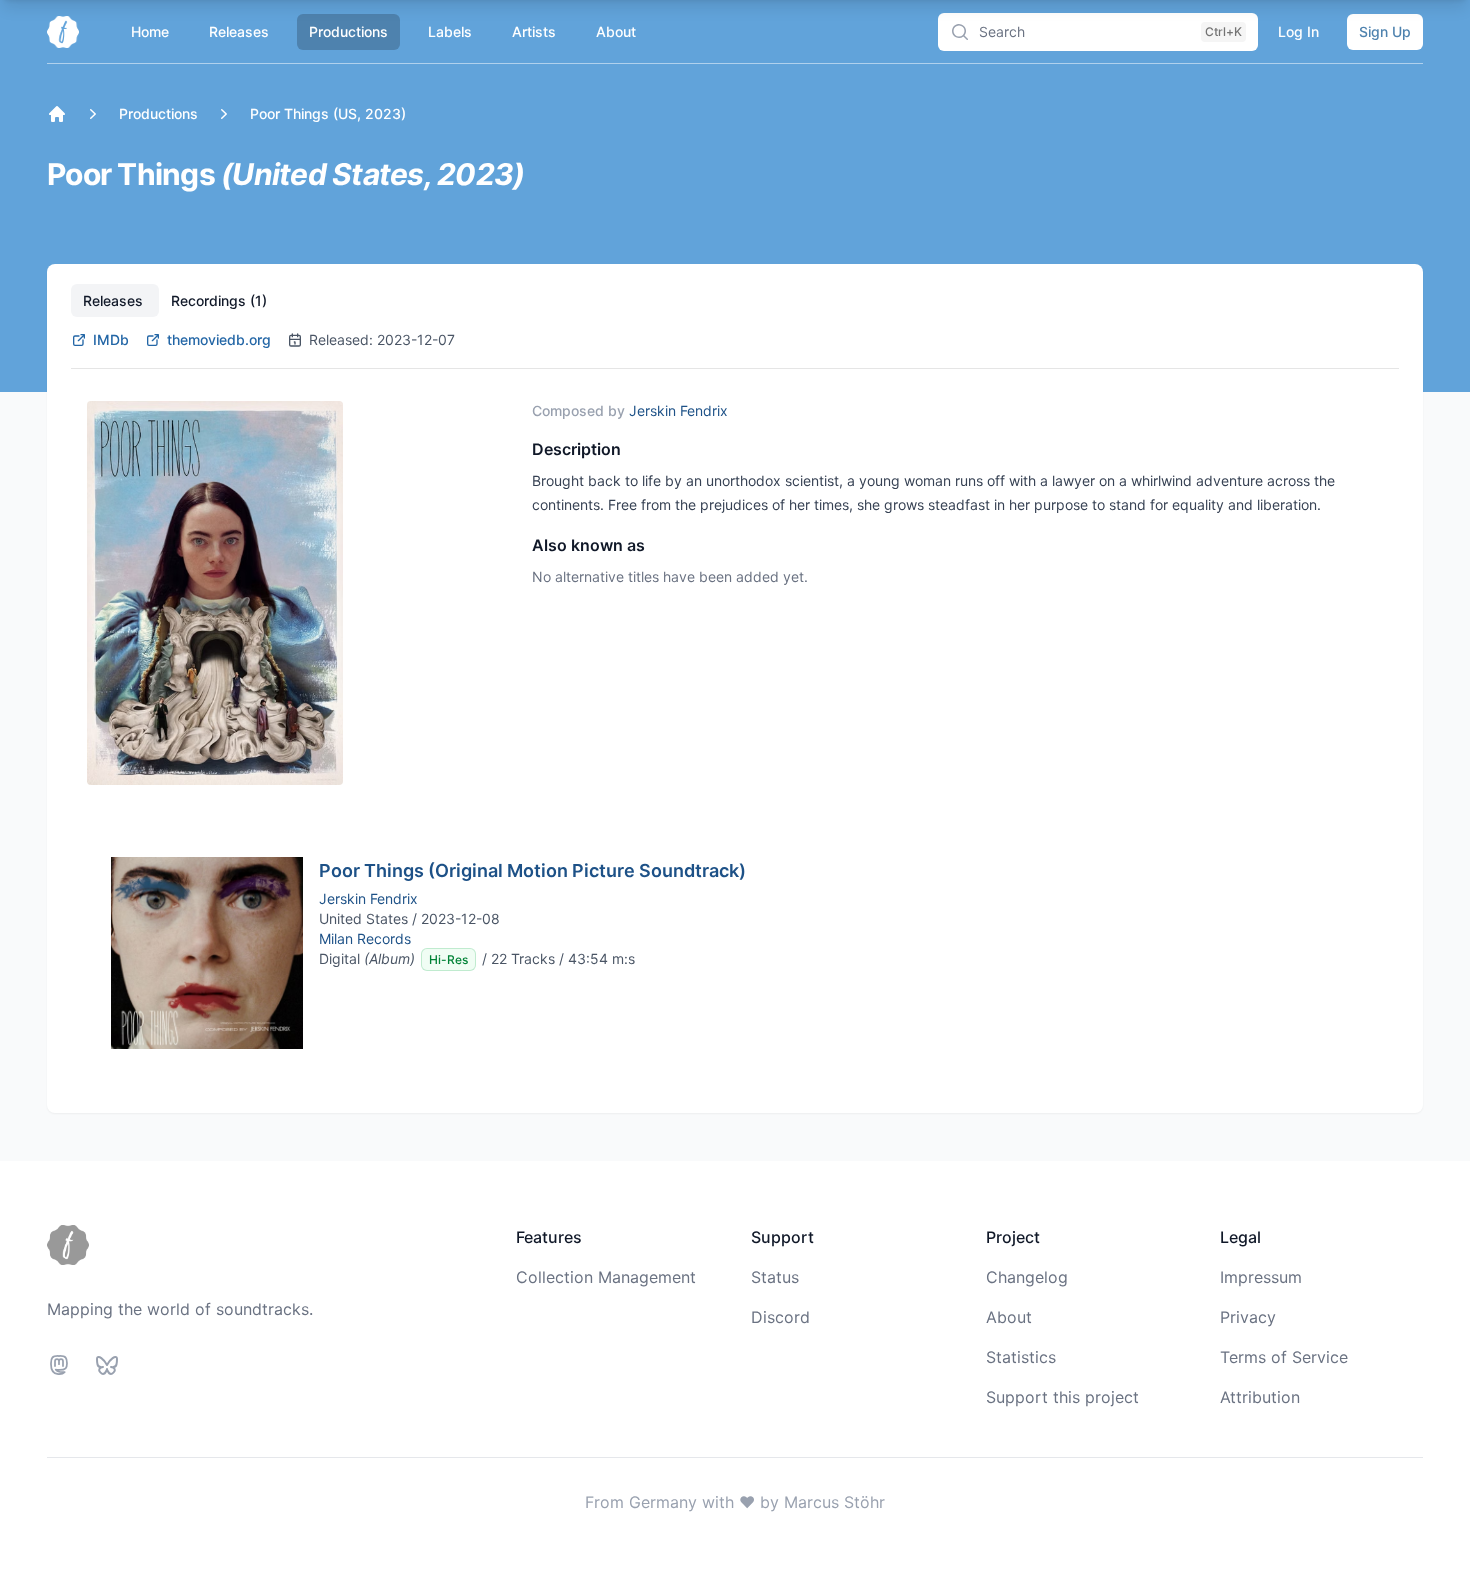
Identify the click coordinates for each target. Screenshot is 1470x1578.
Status (775, 1277)
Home (150, 31)
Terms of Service (1284, 1357)
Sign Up (1385, 31)
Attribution (1260, 1397)
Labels (450, 31)
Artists (534, 31)
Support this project (1062, 1397)
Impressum (1261, 1277)
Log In (1298, 31)
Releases (239, 31)
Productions (348, 31)
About (616, 31)
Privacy (1248, 1317)
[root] (57, 114)
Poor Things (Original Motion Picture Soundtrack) (532, 870)
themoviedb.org (219, 339)
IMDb (111, 339)
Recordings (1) (219, 300)
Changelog (1027, 1277)
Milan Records (365, 938)
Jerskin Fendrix (678, 410)
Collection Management (606, 1277)
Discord (780, 1317)
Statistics (1021, 1357)
